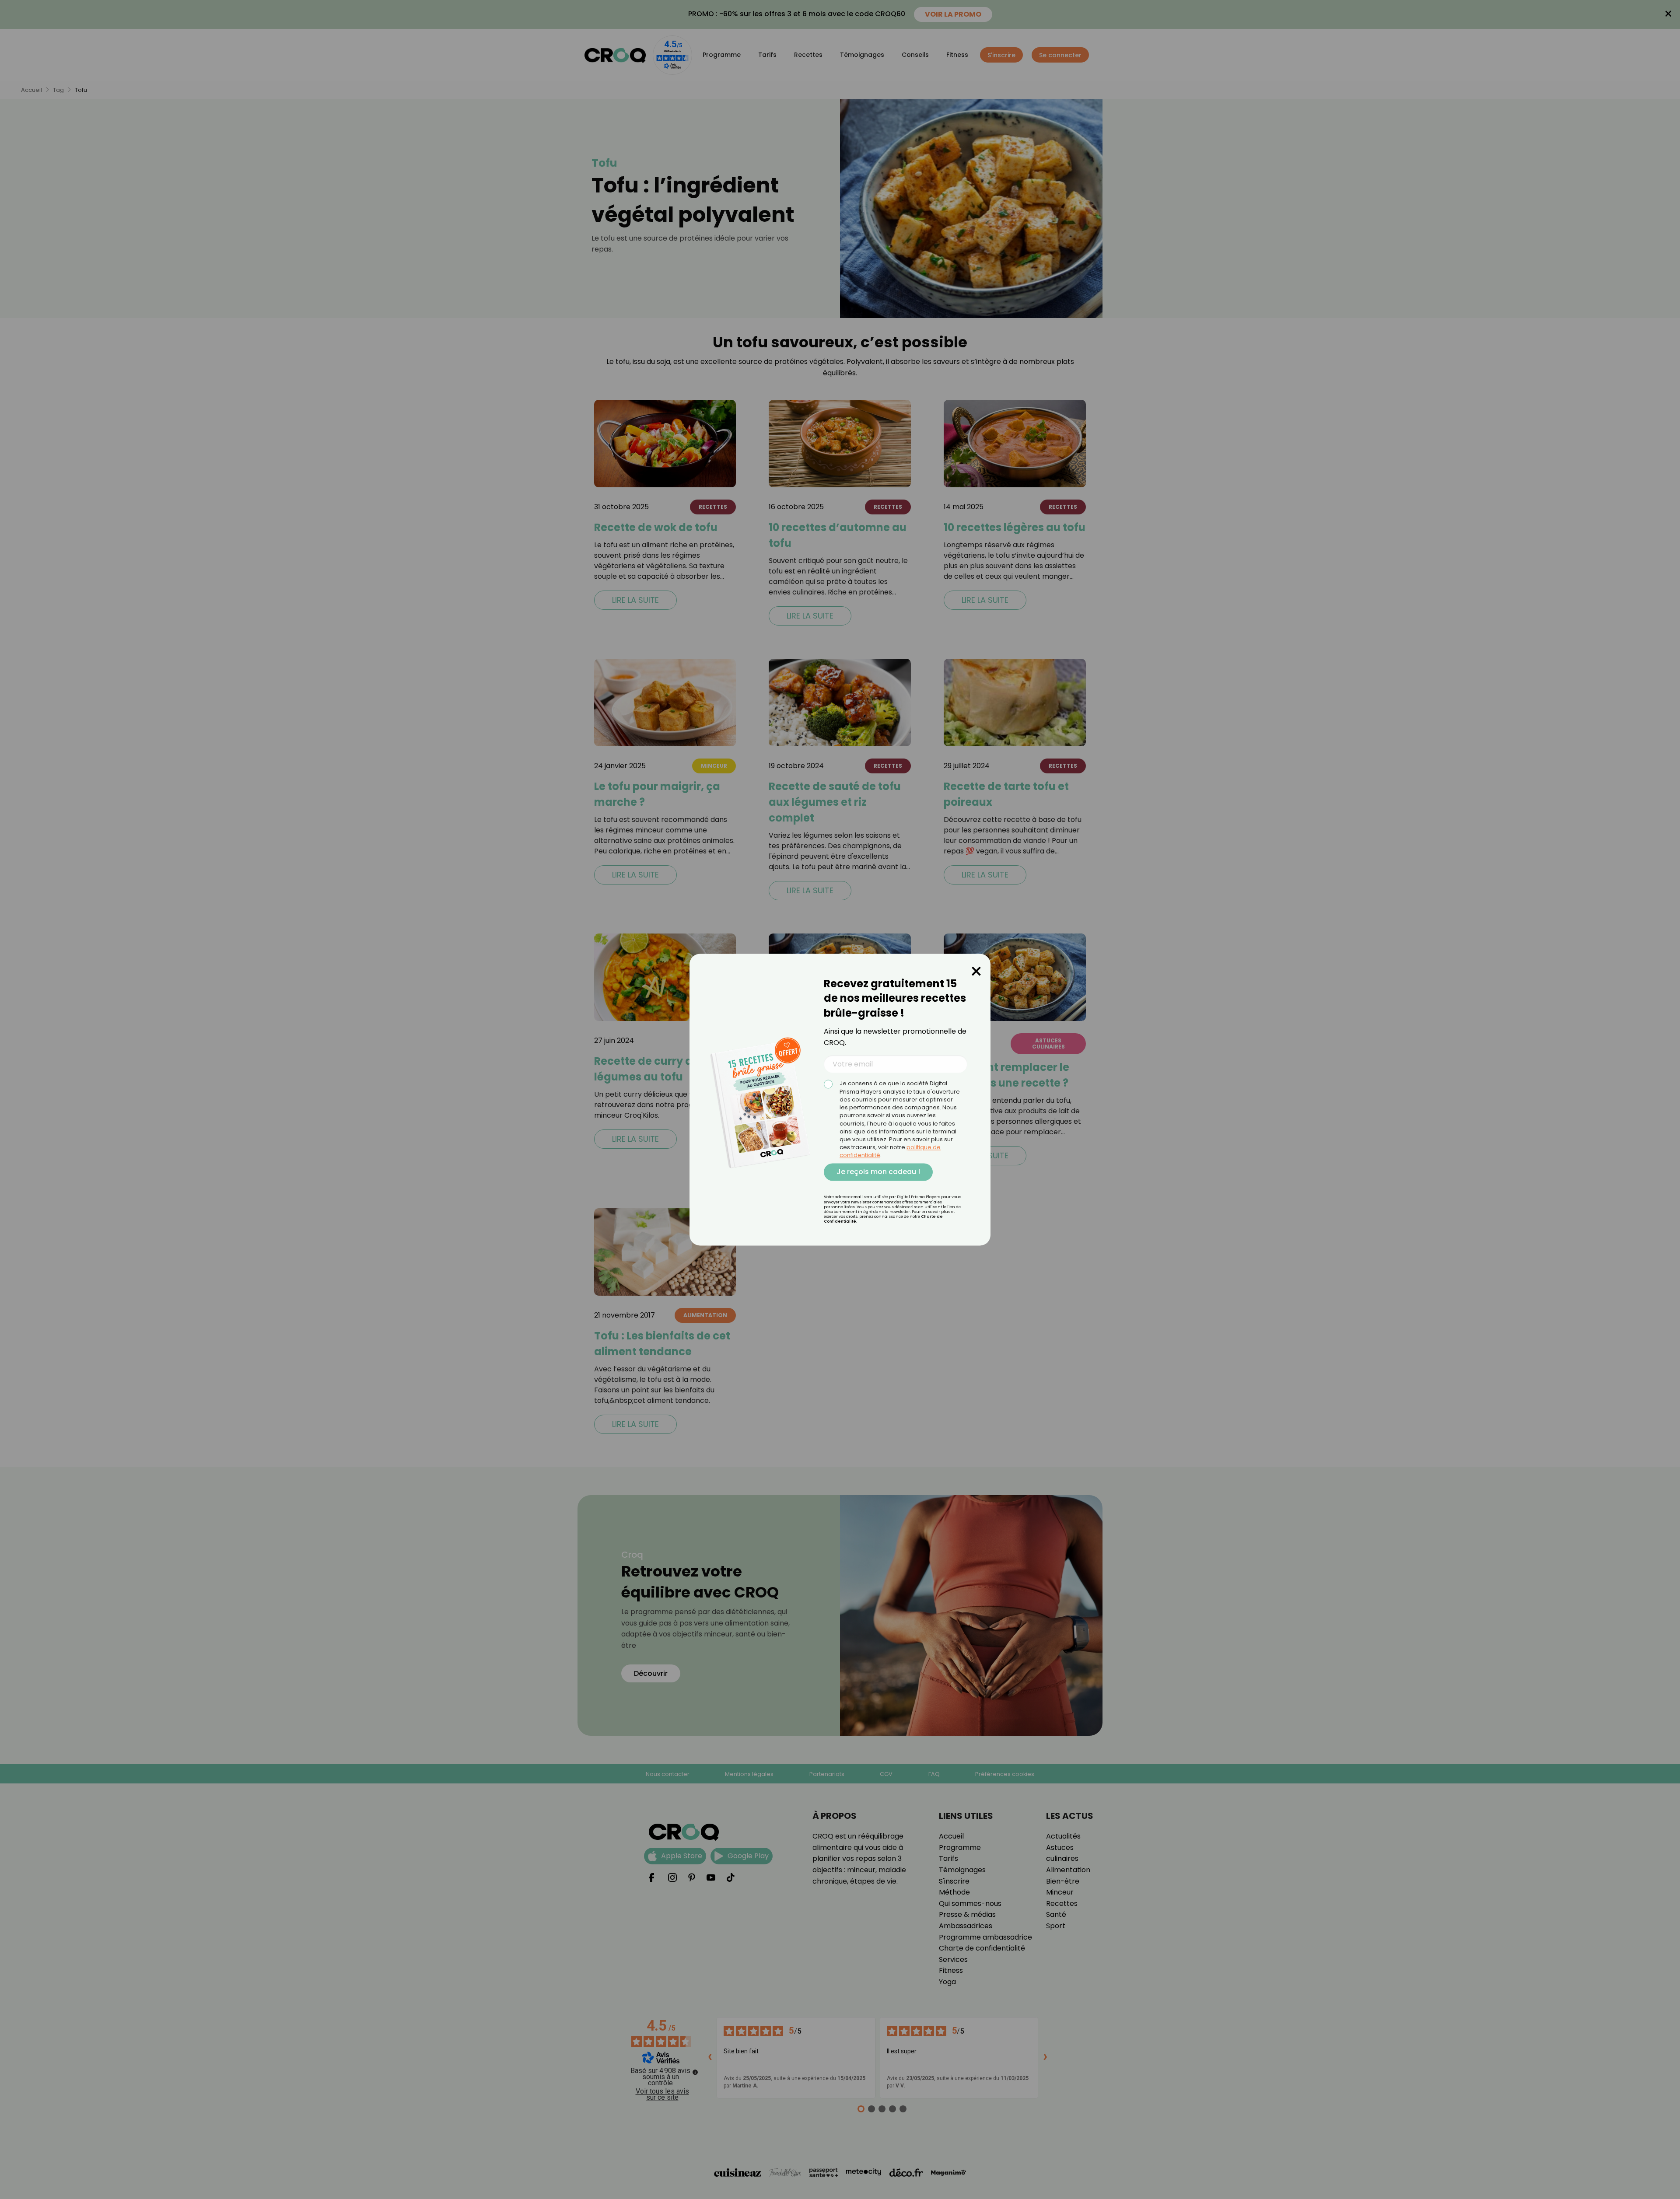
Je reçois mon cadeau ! (878, 1172)
